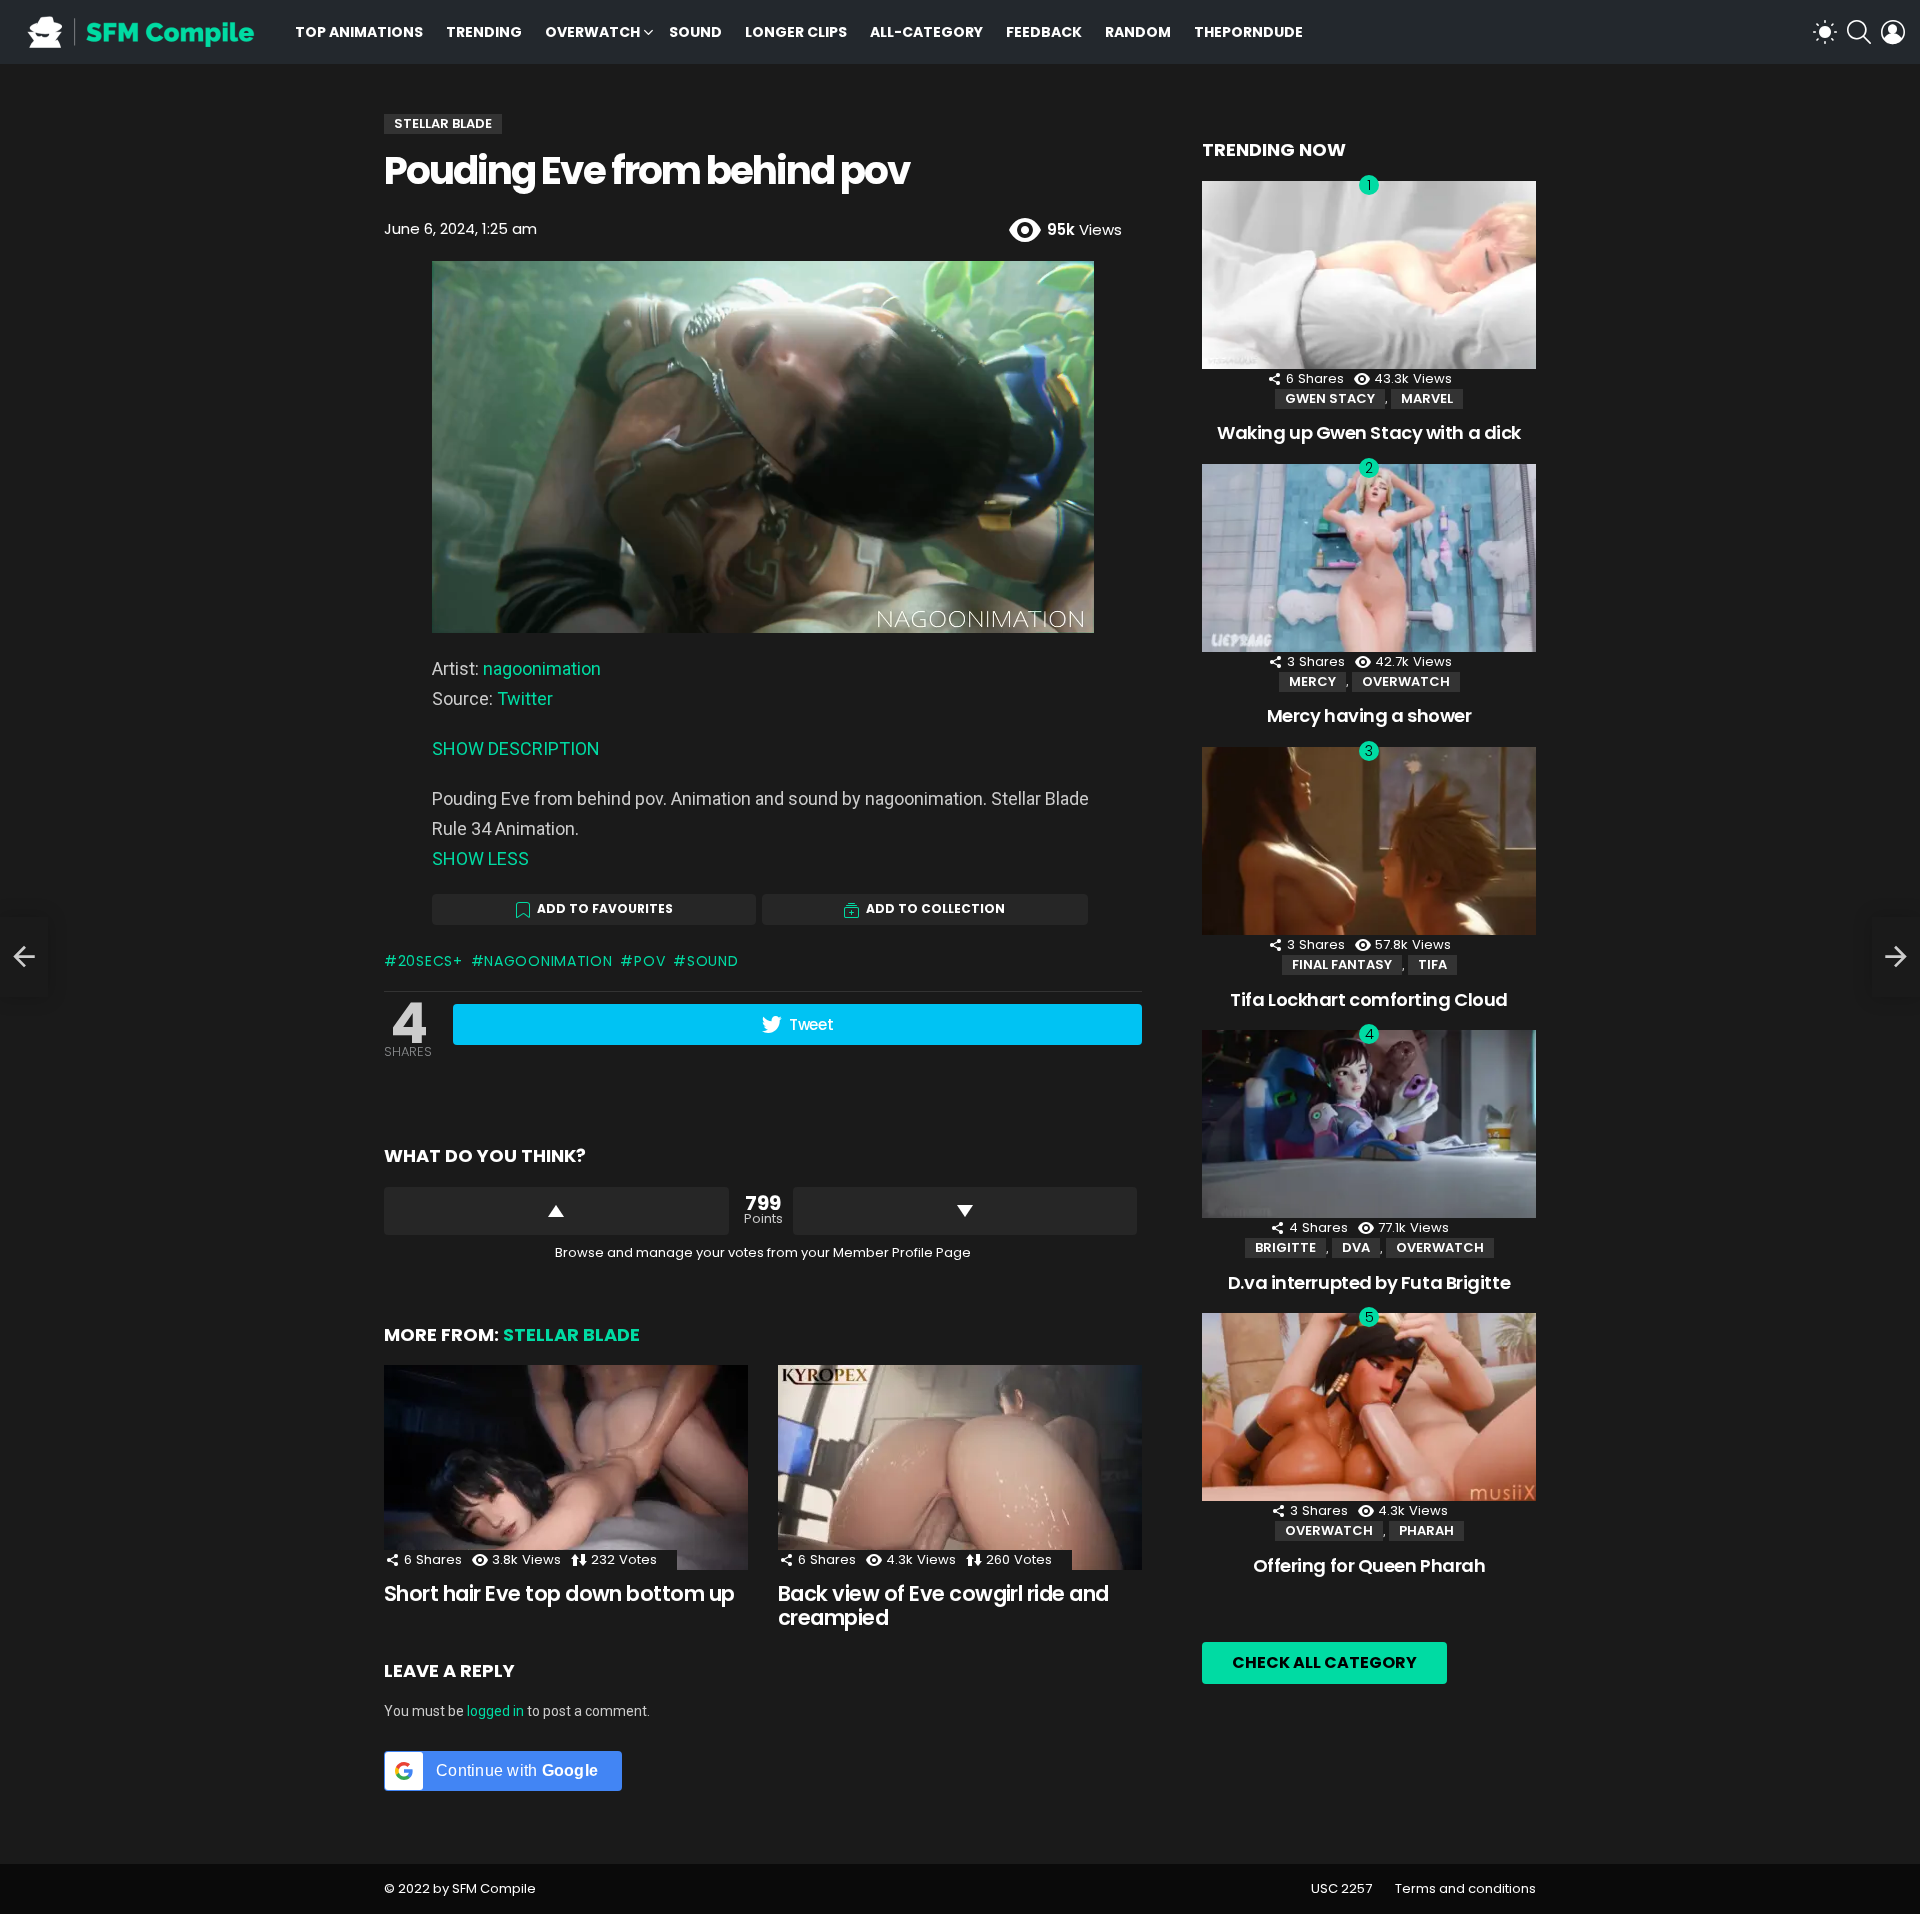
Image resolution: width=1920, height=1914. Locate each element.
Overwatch (592, 32)
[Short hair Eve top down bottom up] (566, 1467)
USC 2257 (1341, 1889)
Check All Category (1324, 1662)
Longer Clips (796, 32)
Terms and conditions (1465, 1889)
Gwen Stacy (1330, 398)
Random (1138, 32)
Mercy (1312, 681)
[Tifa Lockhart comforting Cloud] (1369, 841)
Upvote (556, 1211)
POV (649, 961)
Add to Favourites (605, 908)
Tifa (1432, 964)
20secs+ (430, 961)
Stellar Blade (571, 1334)
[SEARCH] (1859, 32)
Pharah (1426, 1530)
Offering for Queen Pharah (1369, 1565)
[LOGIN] (1893, 32)
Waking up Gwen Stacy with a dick (1369, 432)
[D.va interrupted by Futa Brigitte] (1369, 1124)
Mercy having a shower (1369, 715)
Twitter (525, 698)
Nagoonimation (548, 961)
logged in (495, 1711)
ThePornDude (1248, 32)
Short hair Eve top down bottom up (559, 1593)
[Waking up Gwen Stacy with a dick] (1369, 275)
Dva (1356, 1247)
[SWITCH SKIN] (1825, 32)
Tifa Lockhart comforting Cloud (1369, 999)
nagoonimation (542, 668)
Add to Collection (935, 908)
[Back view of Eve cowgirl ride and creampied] (960, 1467)
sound (712, 961)
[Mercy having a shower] (1369, 558)
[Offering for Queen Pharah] (1369, 1407)
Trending (484, 32)
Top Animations (359, 32)
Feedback (1044, 32)
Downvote (965, 1211)
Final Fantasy (1342, 964)
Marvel (1427, 398)
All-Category (926, 32)
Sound (695, 32)
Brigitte (1285, 1247)
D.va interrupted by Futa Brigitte (1369, 1282)
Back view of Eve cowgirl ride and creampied (943, 1605)
